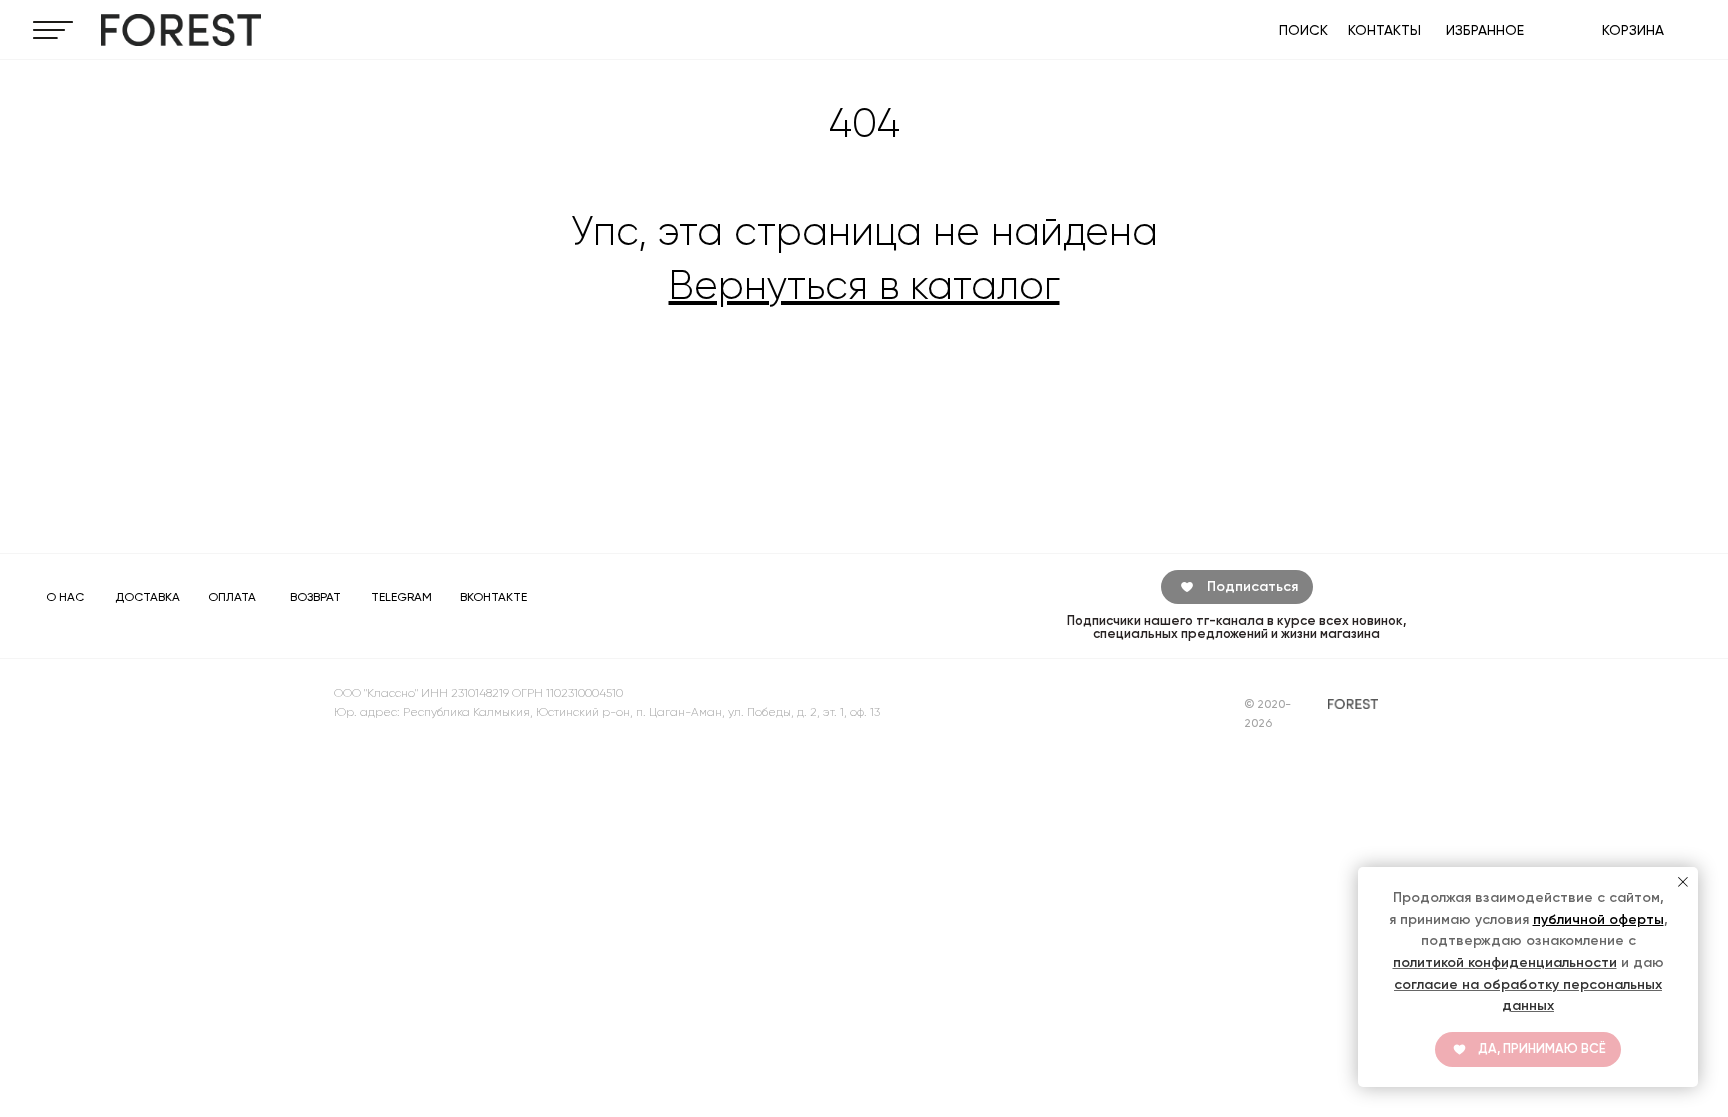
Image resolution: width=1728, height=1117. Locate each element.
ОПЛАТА (232, 597)
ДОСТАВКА (147, 597)
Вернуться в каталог (864, 285)
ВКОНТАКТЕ (493, 597)
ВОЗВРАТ (315, 597)
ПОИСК (1303, 30)
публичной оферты (1598, 919)
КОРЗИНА (1633, 30)
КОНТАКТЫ (1384, 30)
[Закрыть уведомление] (1683, 882)
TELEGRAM (401, 597)
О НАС (65, 597)
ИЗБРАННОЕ (1485, 30)
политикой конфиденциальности (1505, 962)
